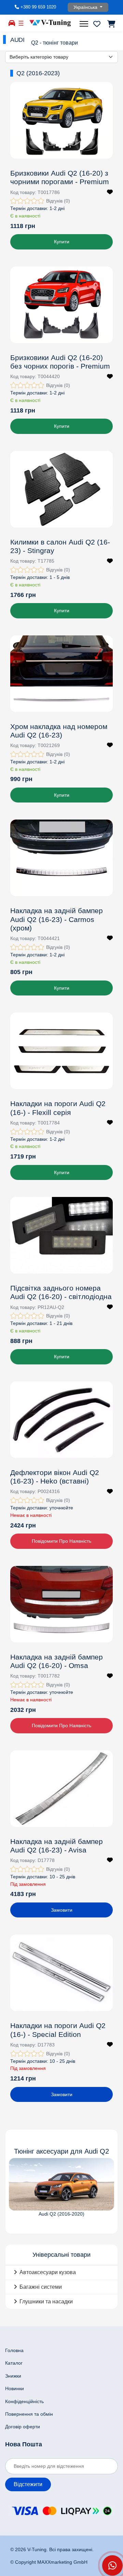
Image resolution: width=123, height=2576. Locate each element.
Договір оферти (23, 2427)
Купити (62, 242)
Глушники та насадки (46, 2302)
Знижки (13, 2376)
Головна (14, 2350)
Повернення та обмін (29, 2414)
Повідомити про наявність (61, 1541)
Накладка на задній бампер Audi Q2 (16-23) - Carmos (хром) (57, 919)
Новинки (15, 2388)
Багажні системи (41, 2287)
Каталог (14, 2363)
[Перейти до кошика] (111, 24)
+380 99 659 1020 (38, 7)
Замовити (62, 1910)
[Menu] (85, 24)
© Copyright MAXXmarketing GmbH (49, 2562)
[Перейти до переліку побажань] (97, 24)
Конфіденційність (24, 2401)
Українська (86, 7)
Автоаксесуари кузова (48, 2272)
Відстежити (28, 2484)
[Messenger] (112, 2565)
